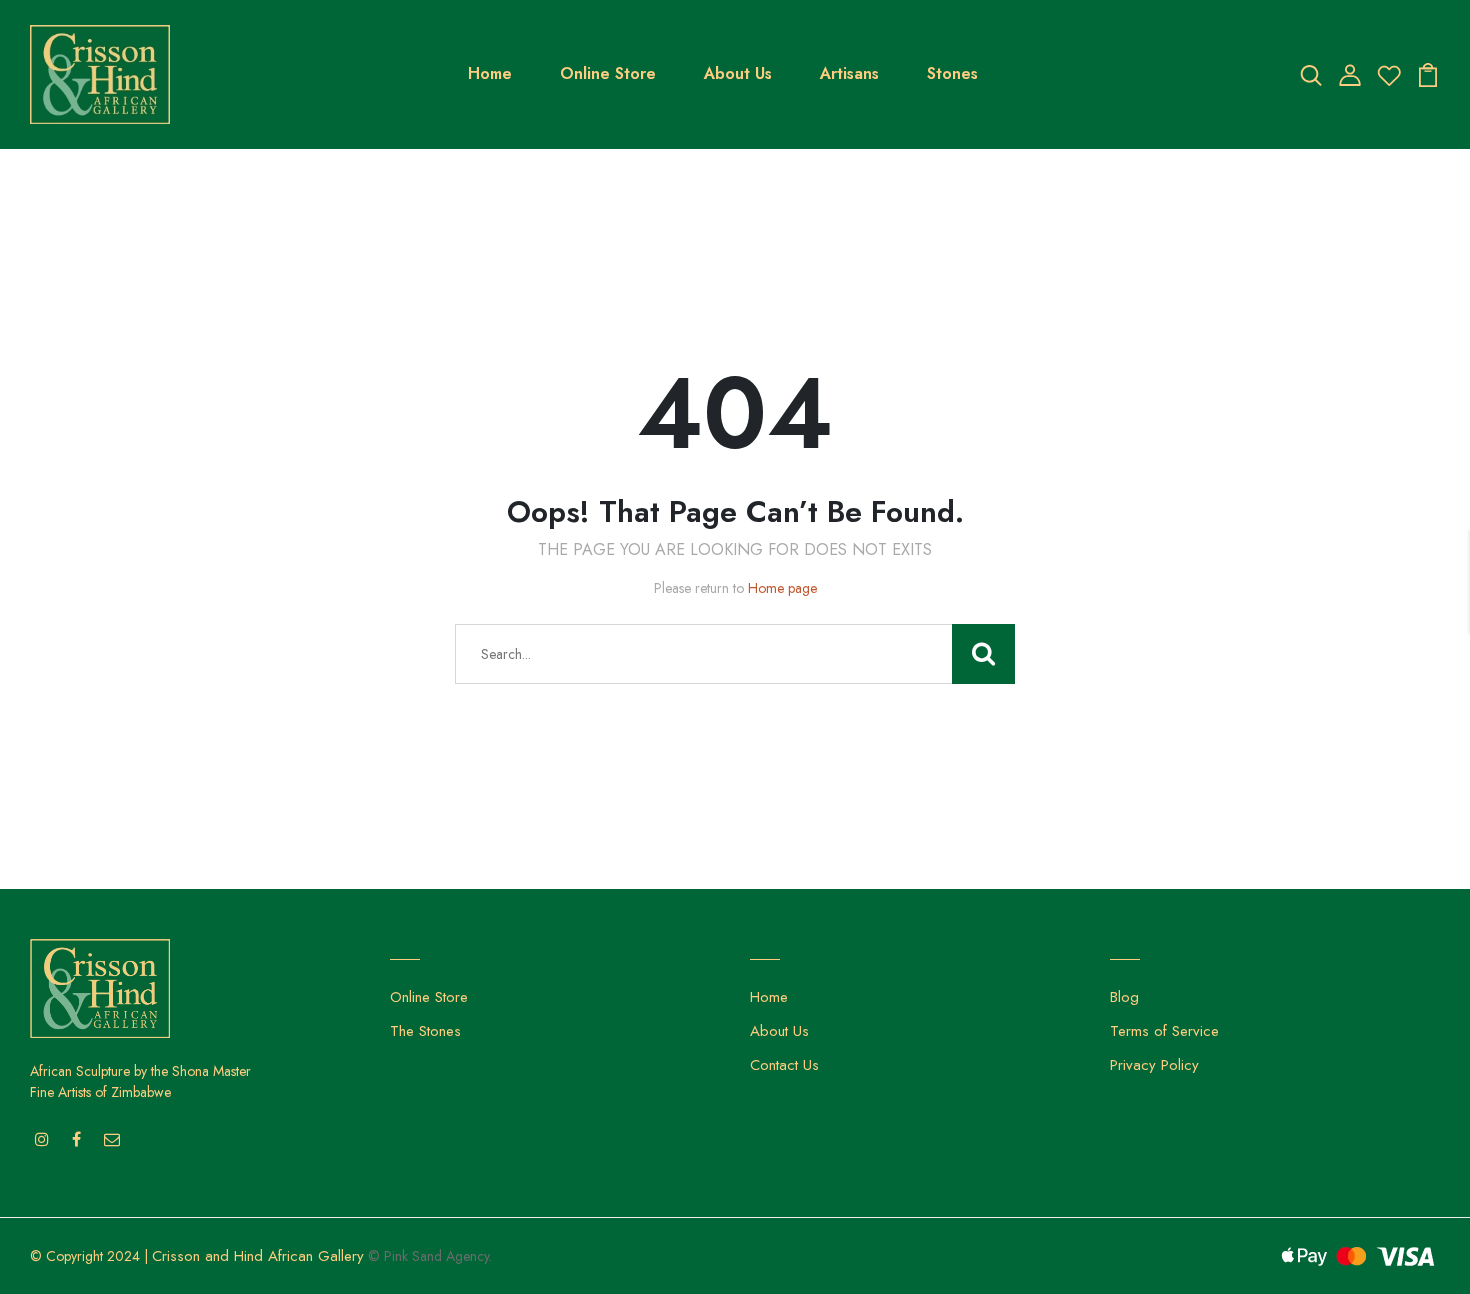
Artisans (849, 73)
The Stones (425, 1031)
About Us (738, 73)
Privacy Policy (1154, 1065)
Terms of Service (1164, 1031)
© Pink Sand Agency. (430, 1256)
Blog (1124, 997)
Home (490, 73)
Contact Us (784, 1065)
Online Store (608, 73)
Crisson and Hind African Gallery (258, 1256)
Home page (782, 588)
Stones (952, 73)
